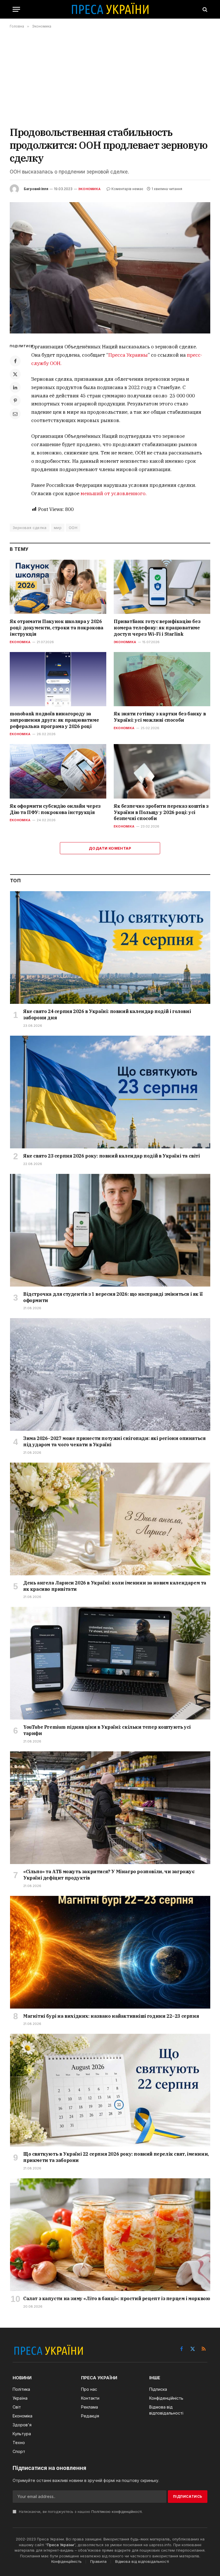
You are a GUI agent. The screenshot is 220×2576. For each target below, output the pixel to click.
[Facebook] (15, 361)
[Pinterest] (15, 401)
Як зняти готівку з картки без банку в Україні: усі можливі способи (160, 717)
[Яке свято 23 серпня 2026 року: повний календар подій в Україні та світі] (110, 1092)
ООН (73, 528)
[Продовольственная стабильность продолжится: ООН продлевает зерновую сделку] (110, 268)
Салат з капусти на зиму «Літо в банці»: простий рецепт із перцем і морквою (117, 2298)
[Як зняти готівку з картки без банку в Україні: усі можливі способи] (162, 679)
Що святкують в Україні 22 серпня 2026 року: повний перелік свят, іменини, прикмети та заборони (116, 2157)
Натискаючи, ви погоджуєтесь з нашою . (80, 2512)
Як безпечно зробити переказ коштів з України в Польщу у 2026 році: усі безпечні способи (161, 812)
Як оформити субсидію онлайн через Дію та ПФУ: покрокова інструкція (55, 809)
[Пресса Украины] (110, 9)
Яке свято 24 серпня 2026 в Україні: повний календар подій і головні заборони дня (107, 1014)
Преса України (60, 2545)
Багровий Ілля (36, 189)
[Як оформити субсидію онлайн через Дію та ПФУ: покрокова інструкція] (58, 771)
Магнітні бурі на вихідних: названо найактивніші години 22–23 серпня (111, 2016)
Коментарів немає (127, 189)
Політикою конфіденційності (117, 2512)
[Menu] (16, 9)
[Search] (204, 9)
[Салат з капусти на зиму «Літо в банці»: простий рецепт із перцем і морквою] (110, 2235)
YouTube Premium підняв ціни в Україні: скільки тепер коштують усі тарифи (107, 1730)
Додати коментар (110, 848)
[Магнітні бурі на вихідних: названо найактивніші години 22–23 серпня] (110, 1952)
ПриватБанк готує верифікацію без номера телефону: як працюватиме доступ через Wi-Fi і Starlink (157, 628)
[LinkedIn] (15, 387)
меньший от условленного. (114, 493)
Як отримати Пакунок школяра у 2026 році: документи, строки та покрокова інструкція (57, 628)
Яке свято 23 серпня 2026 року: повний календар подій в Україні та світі (112, 1156)
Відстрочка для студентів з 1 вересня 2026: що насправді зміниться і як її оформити (113, 1297)
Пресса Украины (128, 355)
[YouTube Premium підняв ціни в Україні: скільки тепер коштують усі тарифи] (110, 1663)
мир (58, 528)
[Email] (15, 414)
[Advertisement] (110, 77)
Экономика (89, 189)
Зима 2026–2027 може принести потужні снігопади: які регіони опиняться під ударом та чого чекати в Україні (114, 1441)
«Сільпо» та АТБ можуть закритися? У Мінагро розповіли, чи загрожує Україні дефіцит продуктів (109, 1875)
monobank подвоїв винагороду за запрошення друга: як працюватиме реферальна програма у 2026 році (54, 720)
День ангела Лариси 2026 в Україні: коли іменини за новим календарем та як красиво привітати (115, 1586)
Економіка (20, 642)
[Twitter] (15, 374)
